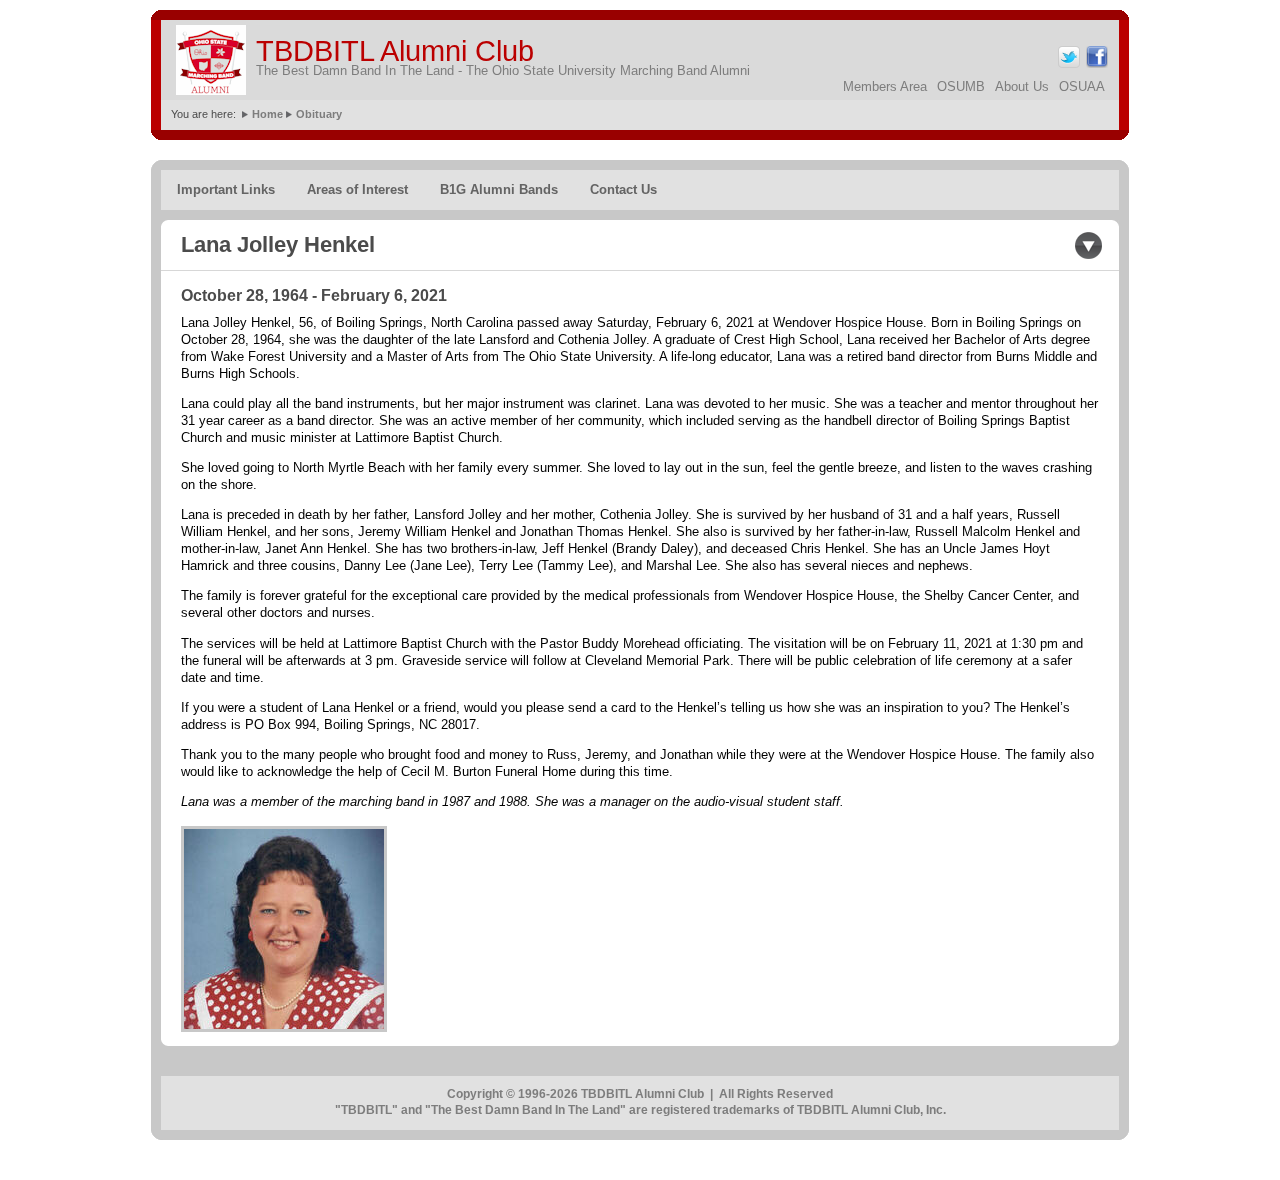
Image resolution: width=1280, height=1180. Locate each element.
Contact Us (623, 189)
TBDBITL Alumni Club (395, 51)
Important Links (226, 189)
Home (267, 114)
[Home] (211, 60)
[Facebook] (1095, 64)
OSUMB (961, 86)
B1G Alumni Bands (499, 189)
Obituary (319, 114)
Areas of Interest (357, 189)
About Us (1022, 86)
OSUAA (1082, 86)
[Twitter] (1067, 64)
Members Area (885, 86)
